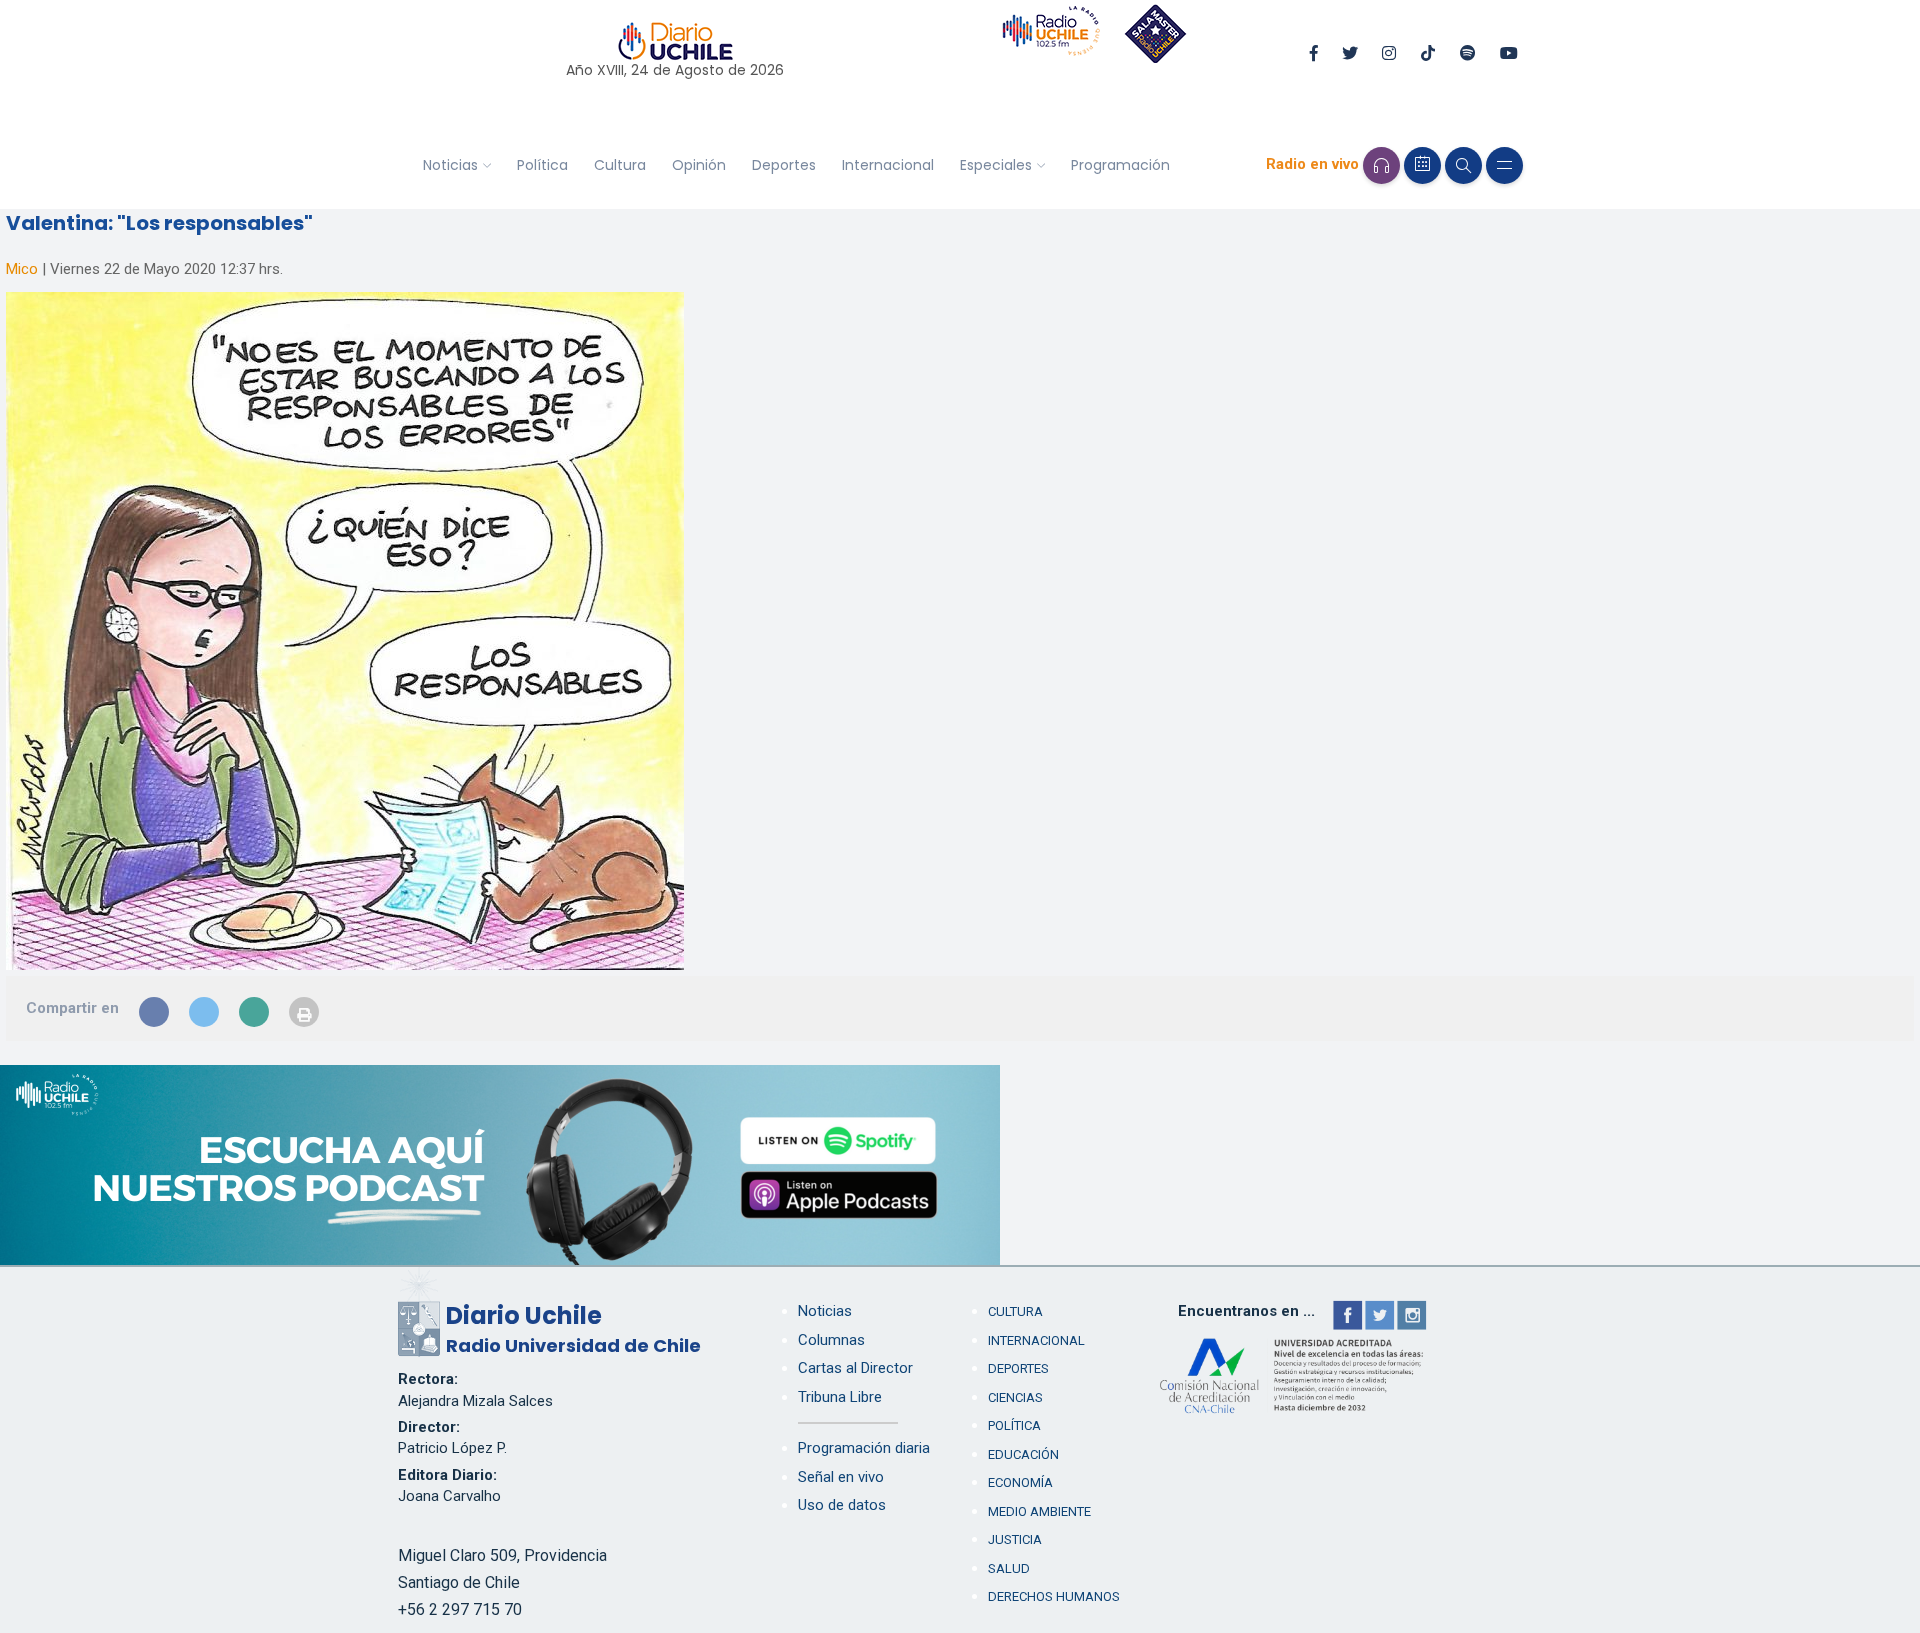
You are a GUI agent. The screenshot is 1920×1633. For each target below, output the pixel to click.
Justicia (1015, 1539)
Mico (22, 269)
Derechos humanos (1054, 1596)
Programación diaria (864, 1448)
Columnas (831, 1340)
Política (542, 165)
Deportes (784, 165)
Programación (1120, 165)
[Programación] (1422, 165)
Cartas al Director (855, 1368)
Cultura (620, 165)
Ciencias (1015, 1397)
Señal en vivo (841, 1477)
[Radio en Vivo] (1381, 165)
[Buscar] (1463, 165)
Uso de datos (842, 1505)
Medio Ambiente (1039, 1511)
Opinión (699, 165)
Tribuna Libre (840, 1397)
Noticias (450, 165)
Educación (1023, 1454)
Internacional (888, 165)
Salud (1009, 1568)
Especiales (996, 165)
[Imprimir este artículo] (304, 1012)
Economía (1020, 1482)
